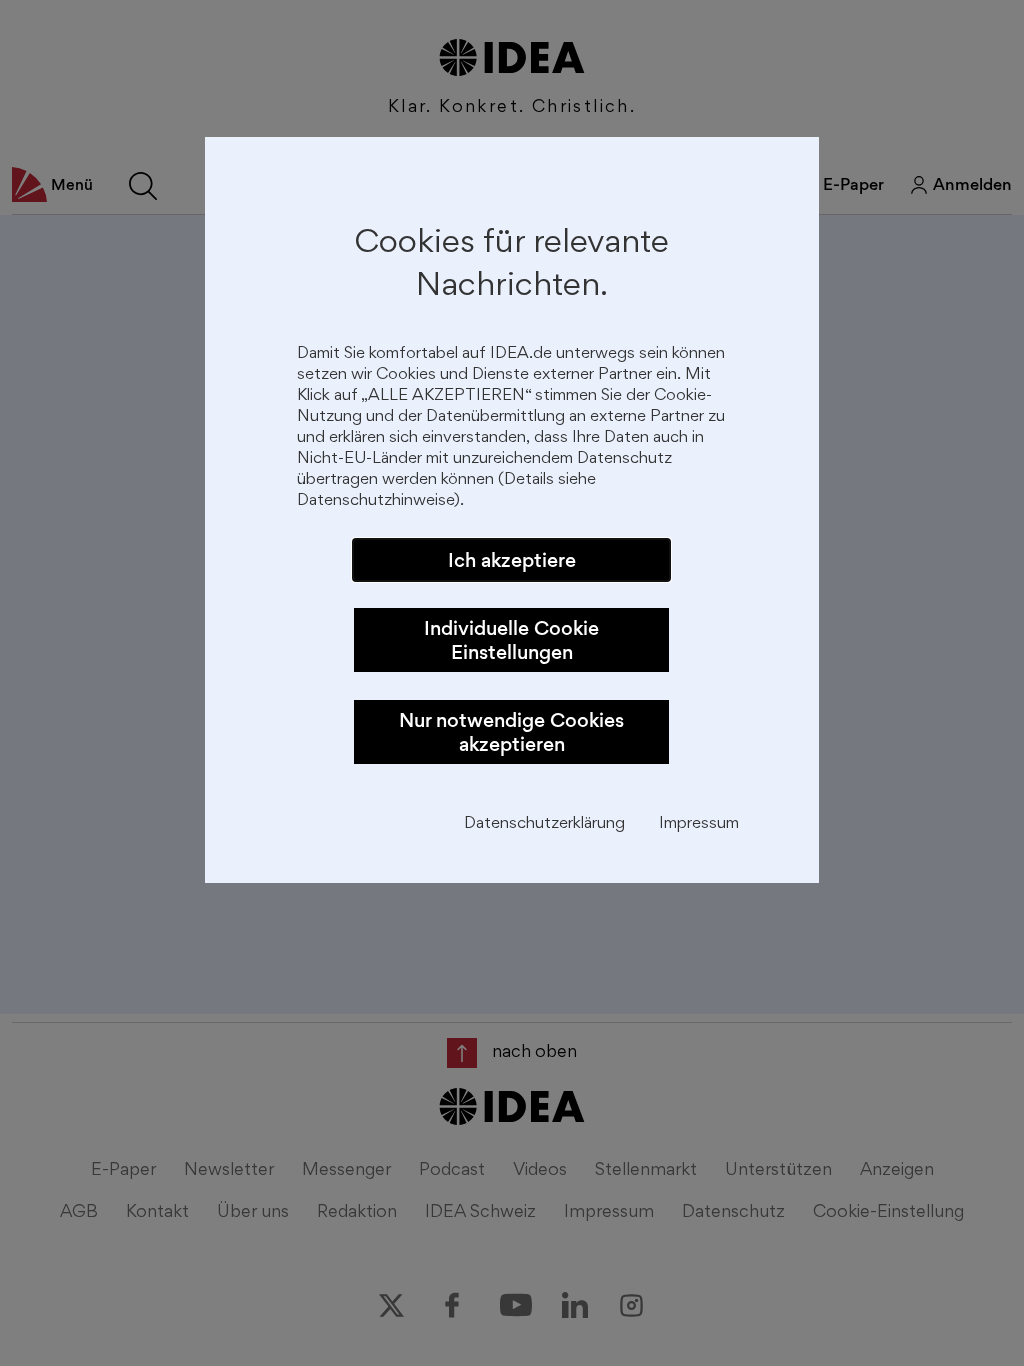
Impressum (699, 824)
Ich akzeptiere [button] (512, 560)
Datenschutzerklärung (544, 824)
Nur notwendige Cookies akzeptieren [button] (511, 732)
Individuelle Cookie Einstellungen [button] (511, 640)
